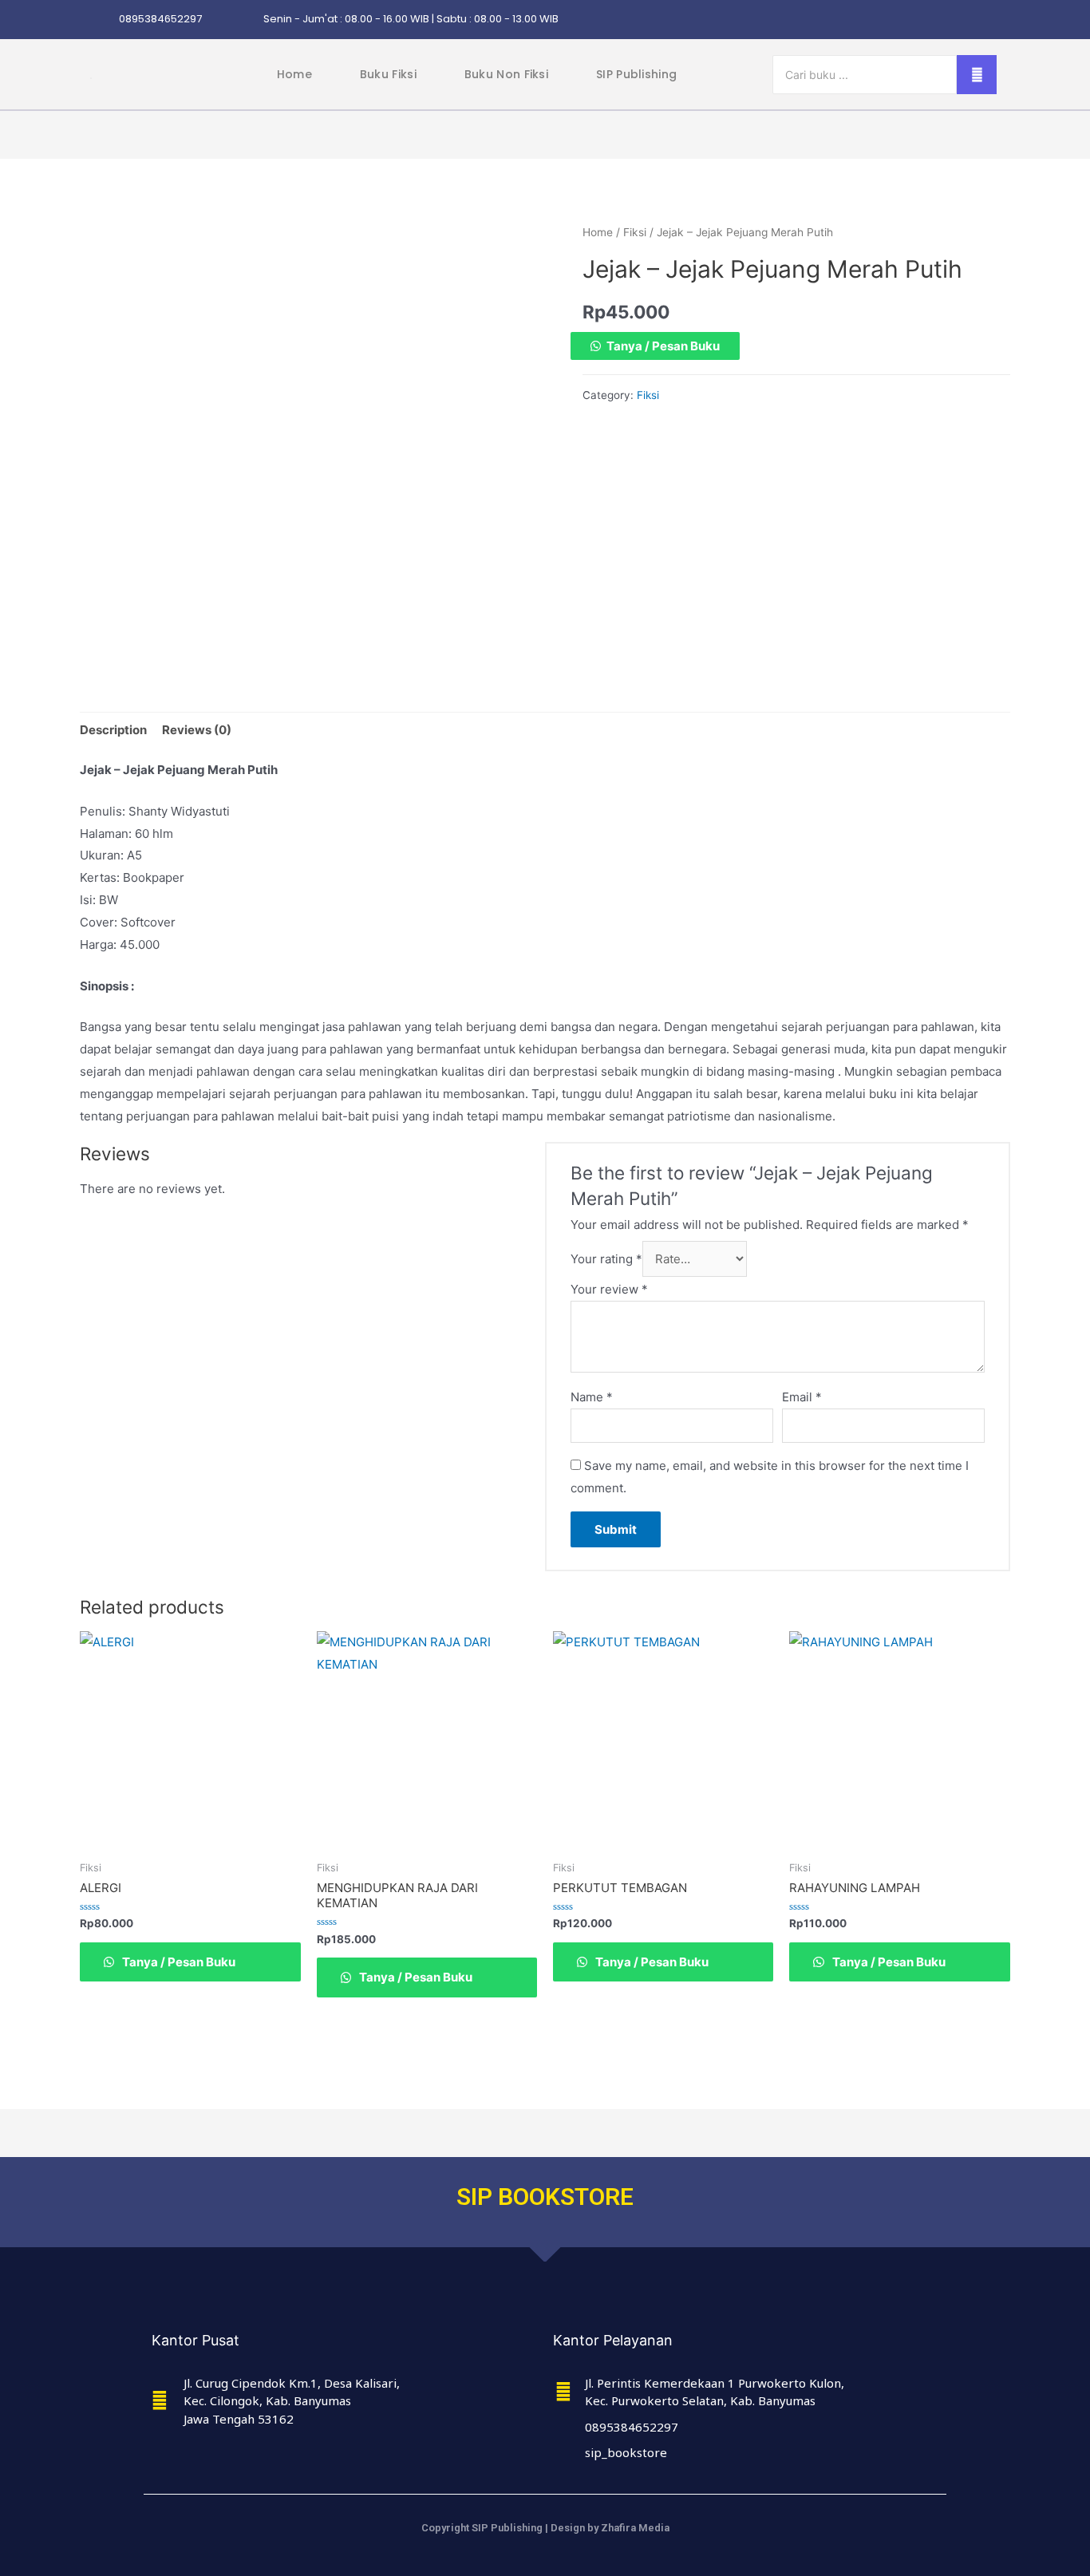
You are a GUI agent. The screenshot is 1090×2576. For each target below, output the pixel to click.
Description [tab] (113, 730)
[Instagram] (867, 20)
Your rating (606, 1259)
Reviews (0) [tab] (197, 730)
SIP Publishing (636, 74)
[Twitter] (929, 20)
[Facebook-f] (898, 20)
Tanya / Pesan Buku (663, 346)
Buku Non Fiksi (506, 74)
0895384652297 (160, 19)
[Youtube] (991, 20)
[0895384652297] (102, 20)
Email (802, 1397)
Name (592, 1397)
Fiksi (635, 232)
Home (294, 74)
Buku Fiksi (388, 74)
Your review (609, 1289)
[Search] (977, 75)
